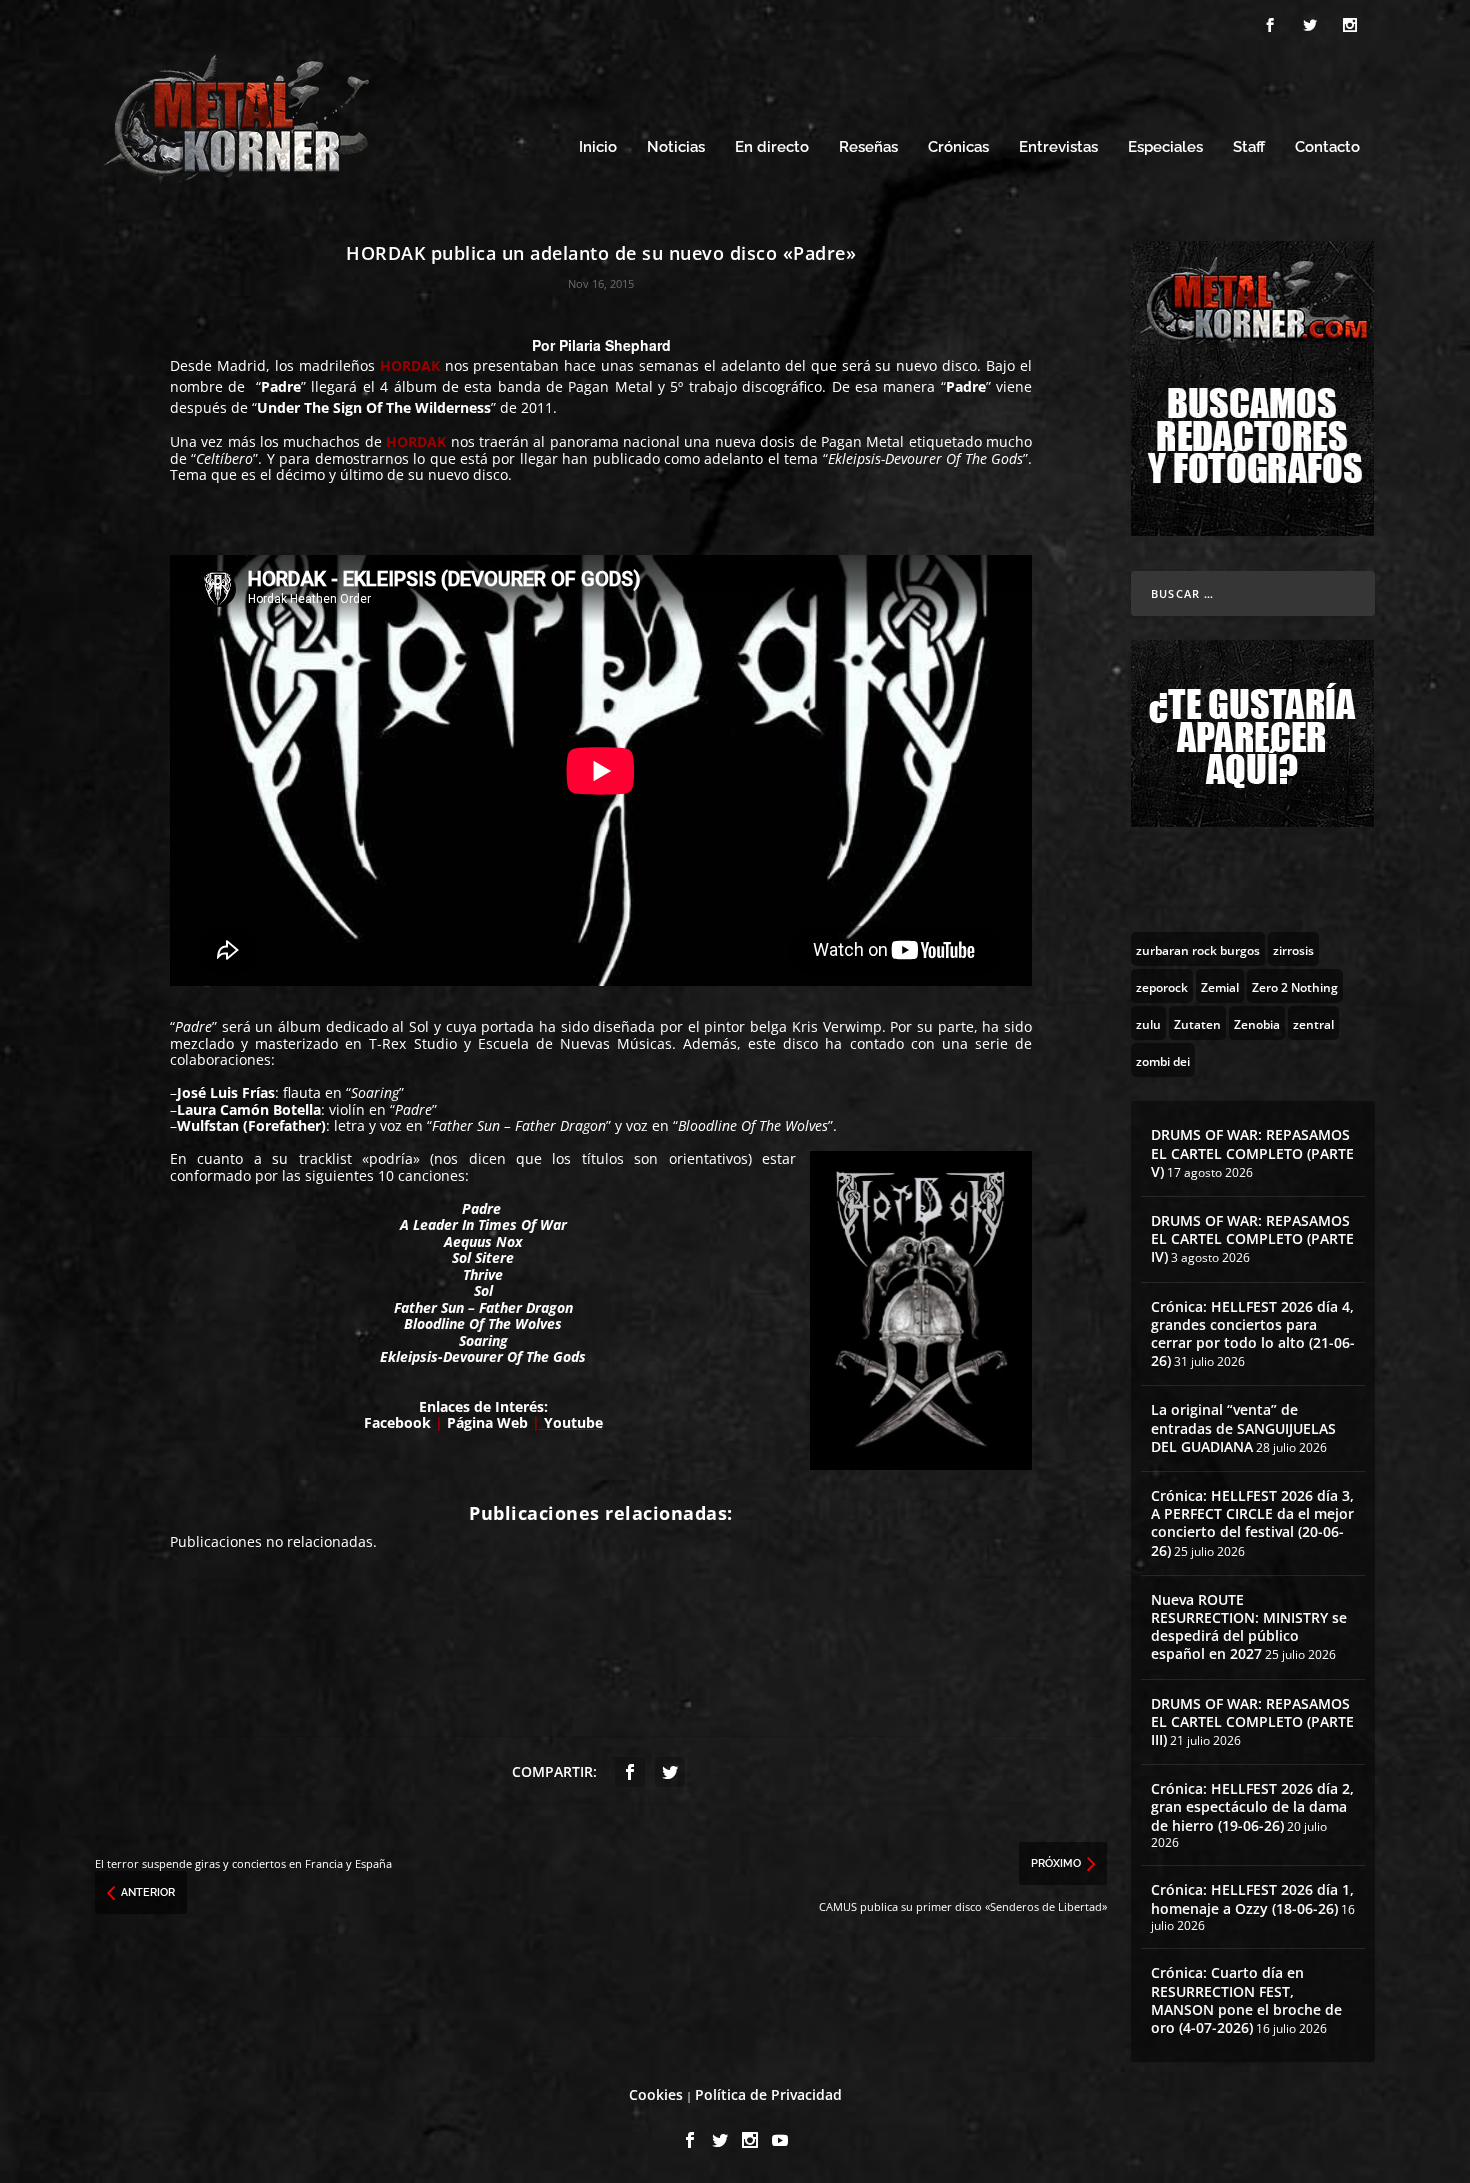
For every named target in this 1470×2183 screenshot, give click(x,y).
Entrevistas (1058, 147)
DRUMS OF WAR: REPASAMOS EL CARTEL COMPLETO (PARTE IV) (1252, 1238)
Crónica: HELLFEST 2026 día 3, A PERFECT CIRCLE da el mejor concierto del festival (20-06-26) (1252, 1523)
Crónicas (958, 147)
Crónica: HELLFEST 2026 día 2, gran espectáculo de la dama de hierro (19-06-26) (1252, 1806)
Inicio (598, 147)
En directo (772, 147)
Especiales (1165, 147)
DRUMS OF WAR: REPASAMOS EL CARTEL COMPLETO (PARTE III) (1252, 1721)
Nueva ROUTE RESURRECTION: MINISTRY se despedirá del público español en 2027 (1249, 1627)
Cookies (656, 2094)
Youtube (571, 1422)
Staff (1249, 147)
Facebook (397, 1422)
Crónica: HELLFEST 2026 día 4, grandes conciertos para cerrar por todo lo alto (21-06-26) (1253, 1334)
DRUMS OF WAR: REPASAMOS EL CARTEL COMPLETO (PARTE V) (1252, 1152)
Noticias (676, 147)
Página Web (489, 1422)
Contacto (1327, 147)
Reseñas (868, 147)
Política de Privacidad (768, 2094)
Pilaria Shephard (615, 345)
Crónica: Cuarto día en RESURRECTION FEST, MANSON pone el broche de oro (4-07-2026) (1246, 2000)
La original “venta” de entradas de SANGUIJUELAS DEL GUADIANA (1243, 1427)
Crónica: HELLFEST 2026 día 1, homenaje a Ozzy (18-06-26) (1252, 1898)
